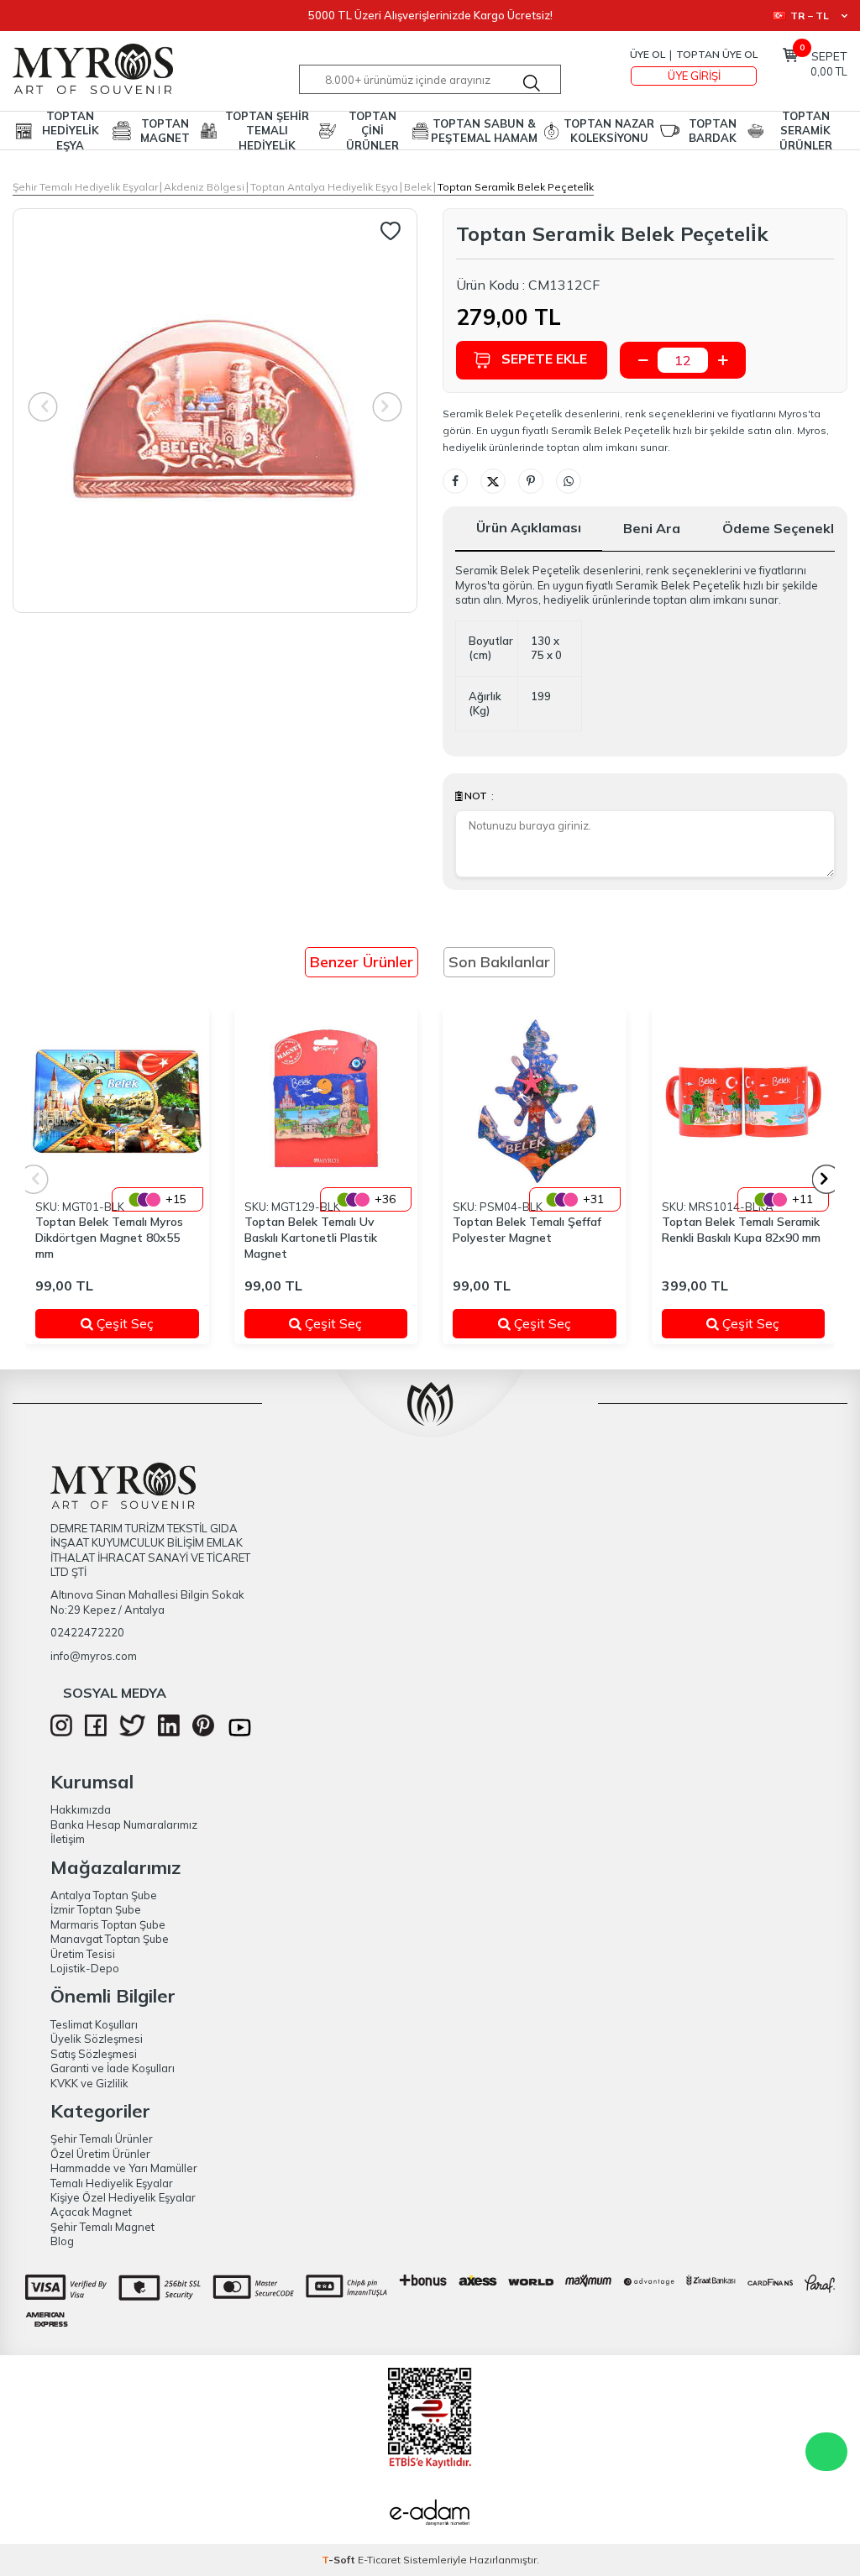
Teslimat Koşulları (94, 2024)
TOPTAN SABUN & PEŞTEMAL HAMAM (484, 131)
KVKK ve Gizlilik (89, 2083)
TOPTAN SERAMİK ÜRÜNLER (806, 131)
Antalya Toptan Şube (104, 1895)
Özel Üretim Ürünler (100, 2154)
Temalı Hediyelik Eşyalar (112, 2183)
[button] (827, 1179)
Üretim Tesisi (83, 1954)
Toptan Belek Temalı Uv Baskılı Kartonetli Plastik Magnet (311, 1238)
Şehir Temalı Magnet (102, 2227)
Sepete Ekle (544, 359)
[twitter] (132, 1732)
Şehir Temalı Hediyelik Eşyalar (85, 187)
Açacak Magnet (91, 2212)
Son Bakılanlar (499, 962)
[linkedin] (169, 1732)
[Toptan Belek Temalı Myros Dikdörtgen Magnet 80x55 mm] (117, 1101)
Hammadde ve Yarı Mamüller (124, 2168)
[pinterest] (203, 1732)
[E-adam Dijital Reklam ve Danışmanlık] (430, 2515)
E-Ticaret (379, 2560)
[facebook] (96, 1732)
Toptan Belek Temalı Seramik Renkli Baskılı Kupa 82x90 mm (741, 1230)
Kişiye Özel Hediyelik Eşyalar (123, 2197)
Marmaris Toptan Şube (108, 1924)
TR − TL (810, 16)
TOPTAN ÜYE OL (717, 54)
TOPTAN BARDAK (713, 131)
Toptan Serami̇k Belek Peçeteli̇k (516, 187)
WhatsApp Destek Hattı (826, 2452)
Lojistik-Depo (85, 1968)
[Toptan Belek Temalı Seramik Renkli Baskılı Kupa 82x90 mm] (744, 1101)
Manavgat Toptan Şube (110, 1939)
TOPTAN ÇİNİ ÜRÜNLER (372, 131)
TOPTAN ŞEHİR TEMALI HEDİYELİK (267, 131)
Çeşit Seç (136, 1323)
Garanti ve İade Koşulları (113, 2068)
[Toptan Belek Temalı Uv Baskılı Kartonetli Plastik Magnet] (326, 1101)
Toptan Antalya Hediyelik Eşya (324, 187)
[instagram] (61, 1732)
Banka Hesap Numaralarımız (124, 1825)
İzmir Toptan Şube (96, 1909)
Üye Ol (648, 54)
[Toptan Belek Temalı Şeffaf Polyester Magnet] (535, 1101)
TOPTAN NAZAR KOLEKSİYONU (609, 131)
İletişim (68, 1839)
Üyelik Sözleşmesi (97, 2039)
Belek (418, 187)
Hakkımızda (81, 1809)
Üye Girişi (694, 76)
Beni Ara (652, 528)
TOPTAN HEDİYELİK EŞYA (71, 131)
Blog (62, 2241)
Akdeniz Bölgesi (204, 187)
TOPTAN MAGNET (165, 131)
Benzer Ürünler (362, 962)
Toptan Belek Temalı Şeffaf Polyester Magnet (527, 1230)
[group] (215, 411)
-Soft (340, 2560)
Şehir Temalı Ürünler (102, 2139)
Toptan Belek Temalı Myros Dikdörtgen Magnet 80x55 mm (109, 1238)
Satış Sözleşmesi (94, 2054)
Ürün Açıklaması (529, 527)
